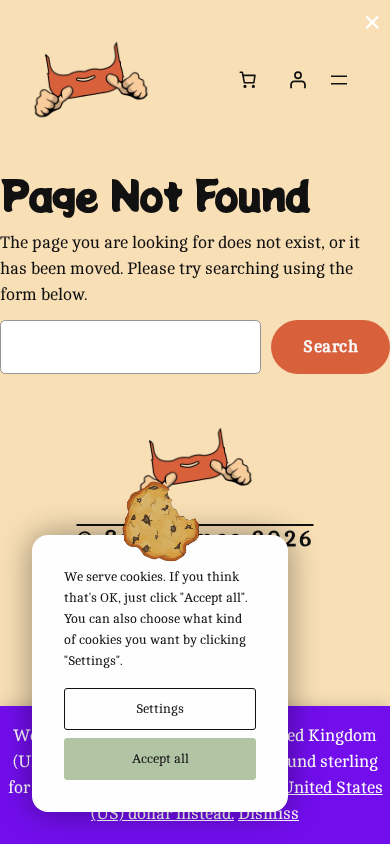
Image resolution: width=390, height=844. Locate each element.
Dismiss (268, 813)
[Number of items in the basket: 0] (248, 80)
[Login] (298, 80)
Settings (160, 708)
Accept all (160, 758)
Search (330, 346)
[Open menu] (339, 80)
